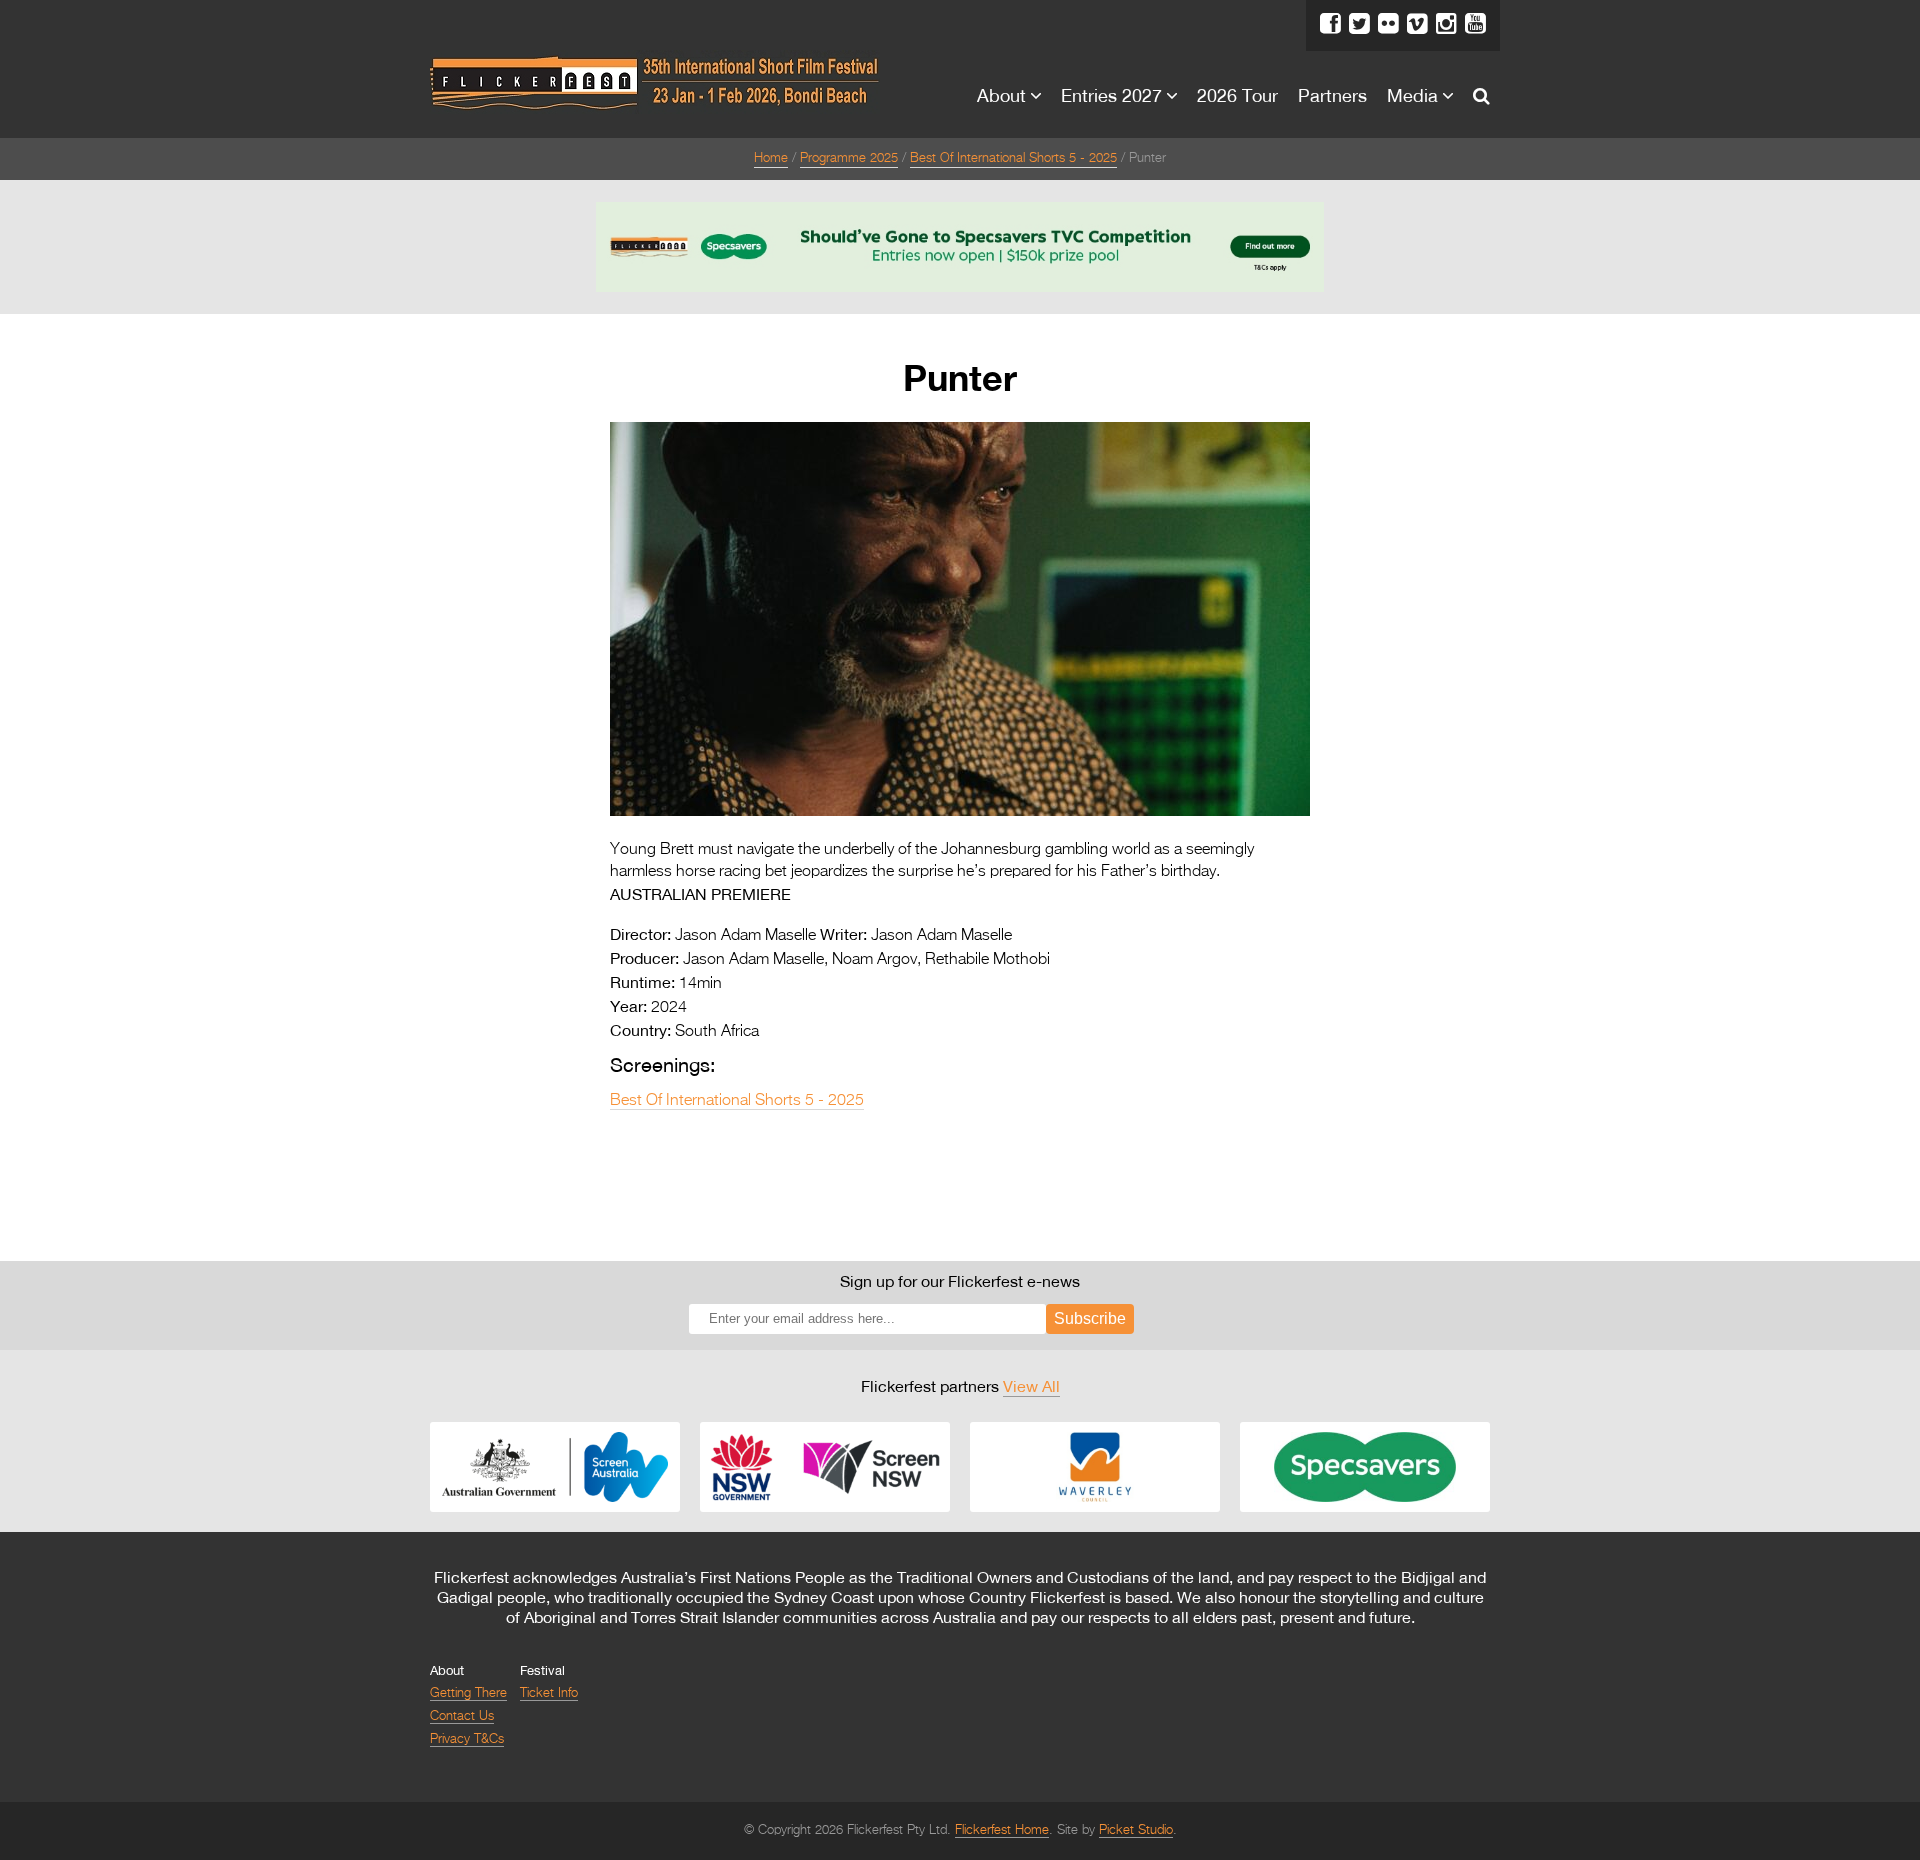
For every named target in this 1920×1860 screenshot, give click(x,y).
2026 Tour (1237, 95)
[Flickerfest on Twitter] (1359, 24)
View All (1031, 1386)
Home (771, 158)
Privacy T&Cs (467, 1739)
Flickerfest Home (1002, 1830)
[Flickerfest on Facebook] (1330, 24)
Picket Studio (1136, 1830)
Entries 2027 (1111, 95)
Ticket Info (549, 1693)
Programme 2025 (849, 158)
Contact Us (462, 1716)
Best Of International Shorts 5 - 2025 (1013, 158)
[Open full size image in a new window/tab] (960, 812)
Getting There (468, 1693)
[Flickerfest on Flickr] (1388, 24)
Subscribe (1090, 1318)
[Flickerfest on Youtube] (1475, 24)
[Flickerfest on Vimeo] (1417, 24)
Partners (1332, 95)
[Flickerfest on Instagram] (1446, 24)
